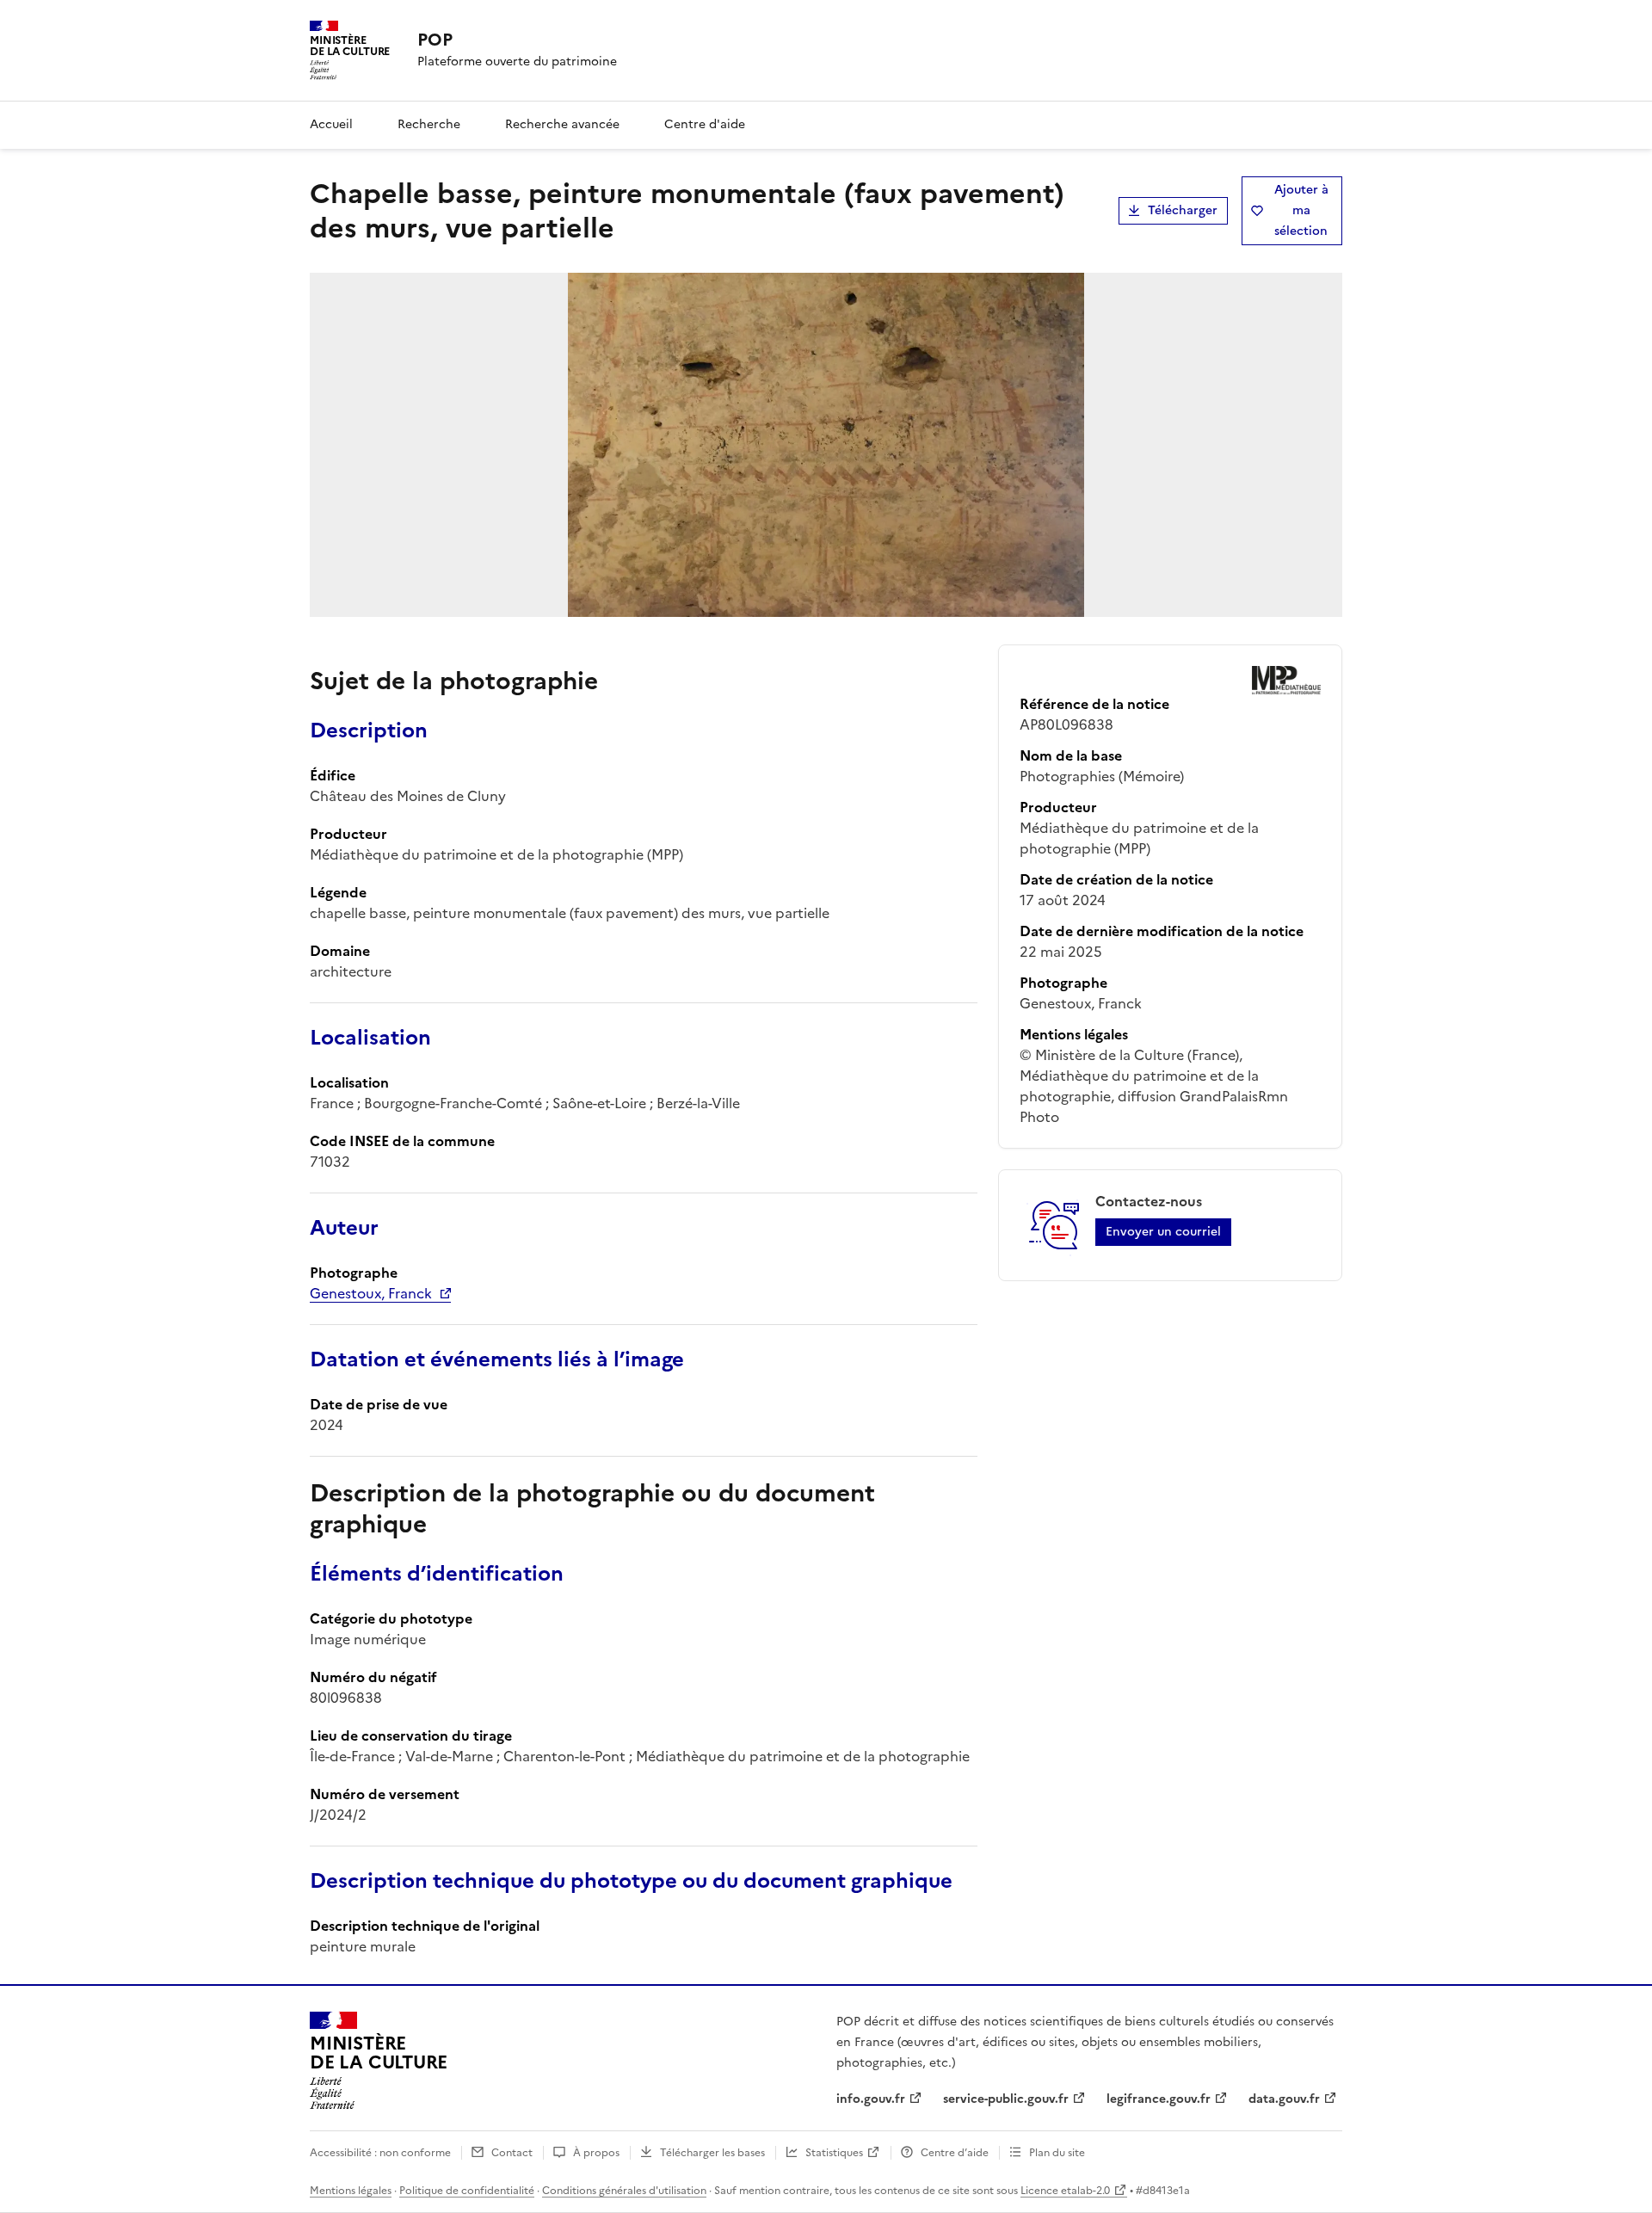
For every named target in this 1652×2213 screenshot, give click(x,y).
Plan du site (1057, 2153)
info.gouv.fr (871, 2099)
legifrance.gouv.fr (1159, 2099)
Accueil (331, 124)
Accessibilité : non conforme (380, 2153)
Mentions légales (351, 2191)
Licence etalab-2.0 (1065, 2191)
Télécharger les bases (712, 2153)
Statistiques (834, 2153)
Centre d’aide (955, 2153)
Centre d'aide (705, 124)
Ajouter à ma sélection (1301, 210)
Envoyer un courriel (1163, 1232)
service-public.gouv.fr (1006, 2099)
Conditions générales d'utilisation (624, 2191)
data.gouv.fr (1284, 2099)
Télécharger (1183, 210)
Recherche (429, 124)
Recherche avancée (562, 124)
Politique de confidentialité (467, 2191)
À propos (596, 2153)
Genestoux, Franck (371, 1293)
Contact (512, 2153)
